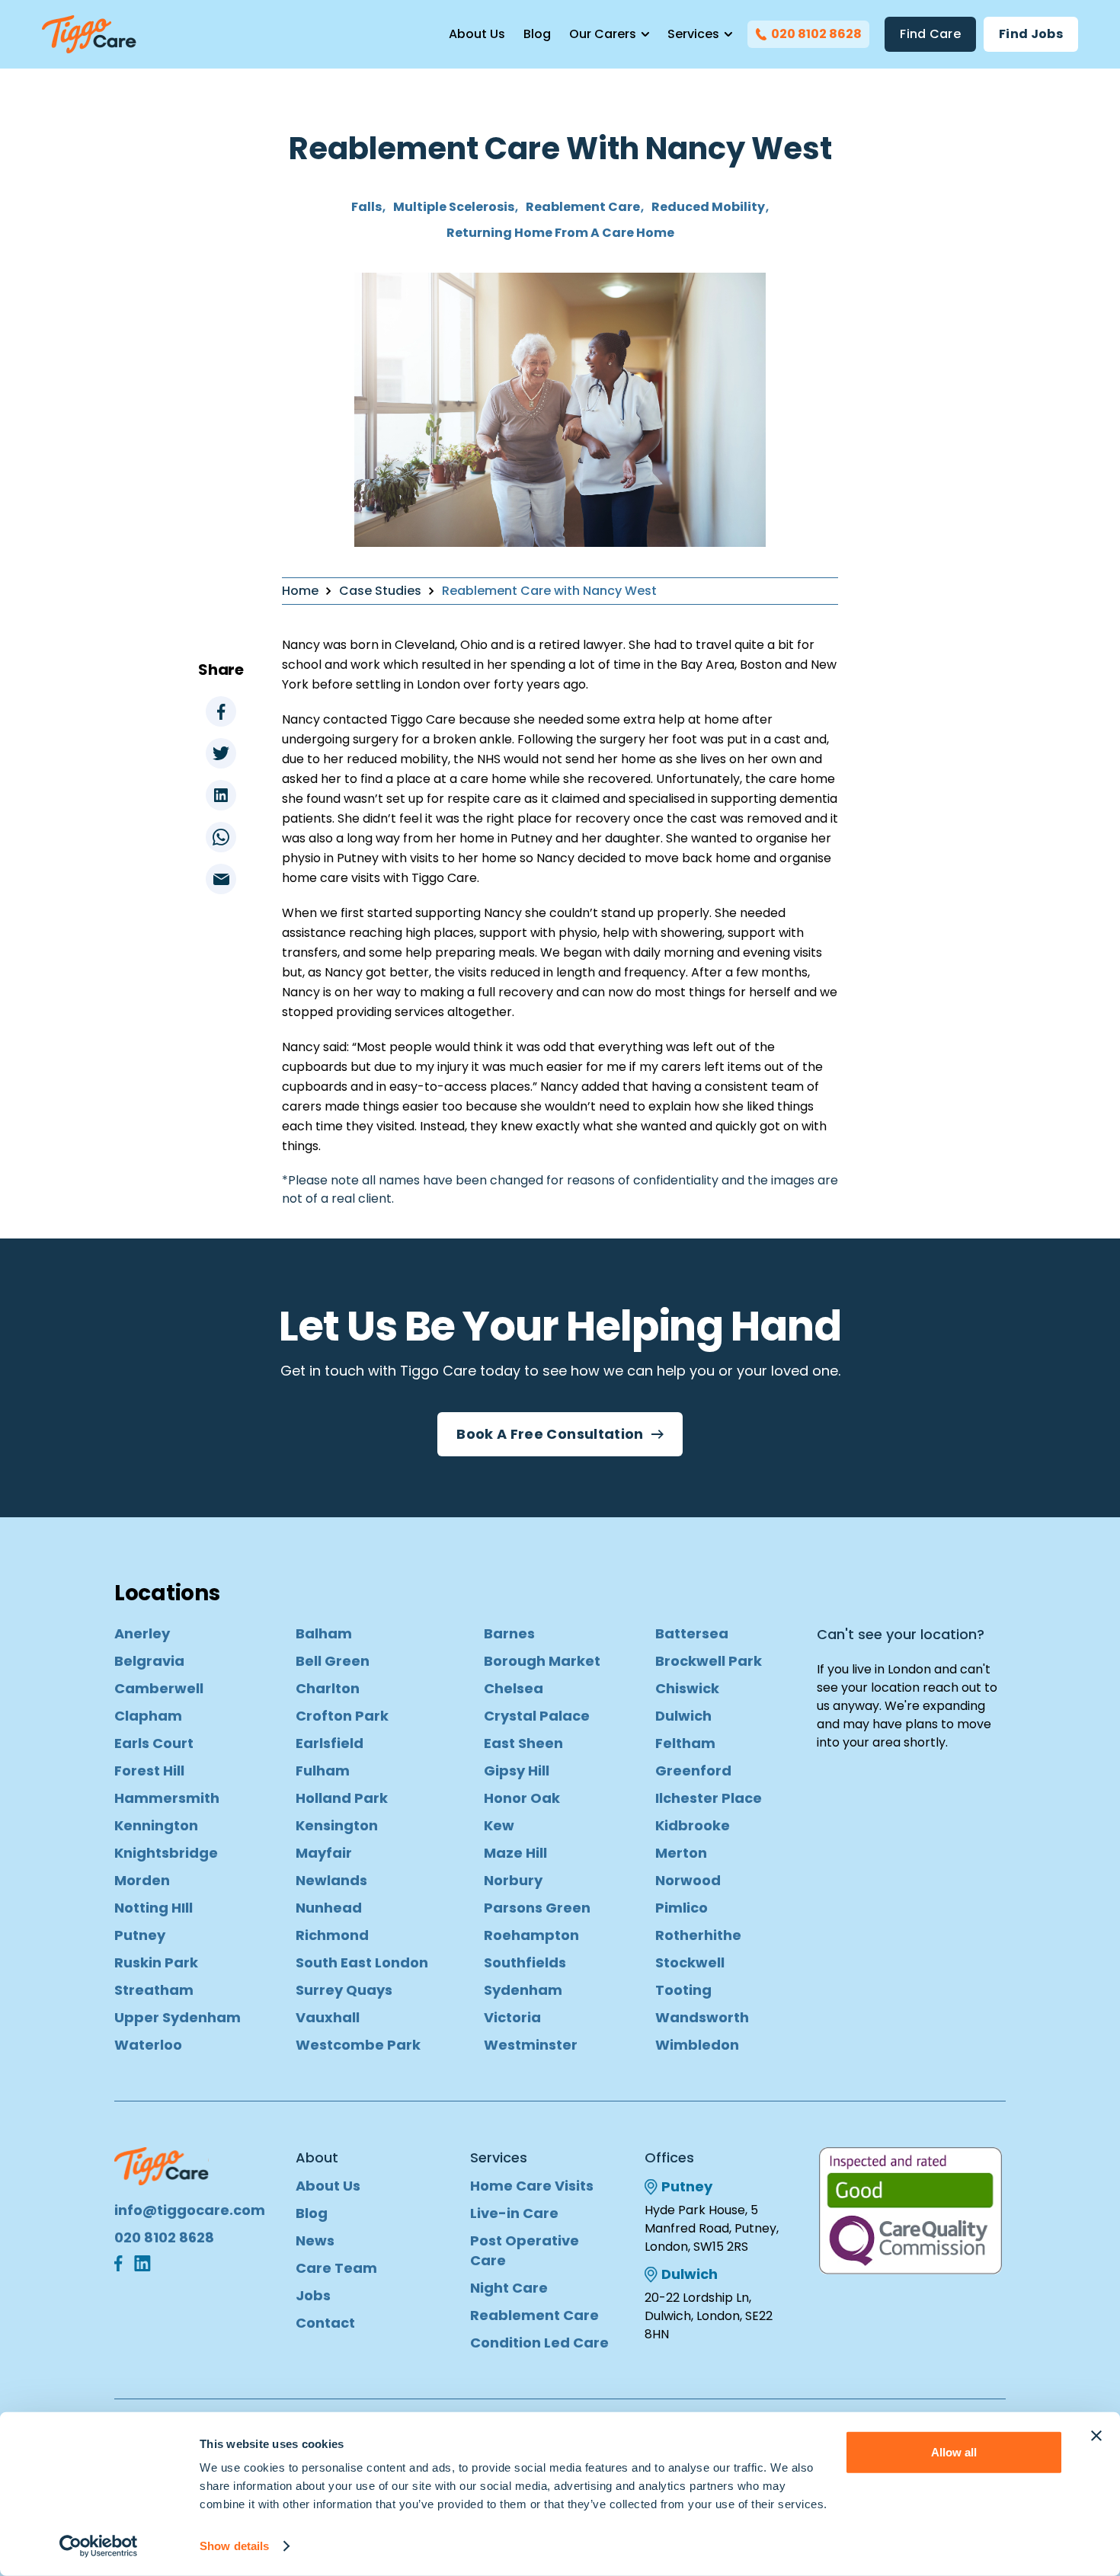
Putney (140, 1935)
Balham (324, 1633)
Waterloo (148, 2045)
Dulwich (683, 1716)
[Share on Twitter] (221, 753)
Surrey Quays (344, 1990)
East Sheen (523, 1743)
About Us (477, 34)
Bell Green (333, 1661)
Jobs (313, 2295)
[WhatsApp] (221, 837)
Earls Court (154, 1743)
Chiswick (687, 1688)
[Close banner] (1096, 2436)
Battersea (692, 1633)
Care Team (336, 2268)
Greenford (693, 1771)
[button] (609, 34)
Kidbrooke (693, 1825)
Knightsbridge (166, 1853)
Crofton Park (342, 1716)
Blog (537, 34)
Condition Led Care (539, 2343)
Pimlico (682, 1908)
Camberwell (159, 1688)
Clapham (148, 1716)
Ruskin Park (156, 1962)
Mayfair (324, 1853)
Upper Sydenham (178, 2017)
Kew (499, 1825)
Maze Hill (515, 1853)
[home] (89, 34)
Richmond (332, 1935)
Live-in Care (514, 2213)
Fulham (323, 1771)
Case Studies (380, 591)
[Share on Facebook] (221, 711)
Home (300, 591)
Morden (142, 1880)
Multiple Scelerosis (454, 207)
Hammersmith (167, 1798)
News (315, 2240)
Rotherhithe (698, 1935)
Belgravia (149, 1661)
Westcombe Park (358, 2045)
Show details (234, 2546)
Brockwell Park (709, 1661)
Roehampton (531, 1935)
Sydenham (523, 1990)
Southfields (525, 1962)
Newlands (331, 1880)
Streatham (154, 1990)
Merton (681, 1853)
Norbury (513, 1880)
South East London (362, 1962)
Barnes (509, 1633)
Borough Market (542, 1661)
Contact (325, 2323)
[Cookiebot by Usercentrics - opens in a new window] (99, 2546)
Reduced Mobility (708, 207)
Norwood (688, 1880)
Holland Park (342, 1798)
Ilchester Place (709, 1798)
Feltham (685, 1743)
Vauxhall (328, 2017)
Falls (366, 207)
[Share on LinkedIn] (221, 795)
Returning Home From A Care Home (560, 233)
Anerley (142, 1633)
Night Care (509, 2288)
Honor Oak (522, 1798)
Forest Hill (149, 1771)
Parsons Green (537, 1908)
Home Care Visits (532, 2186)
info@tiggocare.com (190, 2210)
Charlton (328, 1688)
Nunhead (329, 1908)
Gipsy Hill (517, 1771)
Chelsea (514, 1688)
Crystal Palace (537, 1716)
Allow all (954, 2452)
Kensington (337, 1825)
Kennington (156, 1825)
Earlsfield (330, 1743)
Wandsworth (702, 2017)
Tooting (683, 1990)
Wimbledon (697, 2045)
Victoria (512, 2017)
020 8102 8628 (164, 2237)
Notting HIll (154, 1908)
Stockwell (690, 1962)
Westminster (531, 2045)
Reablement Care (583, 207)
